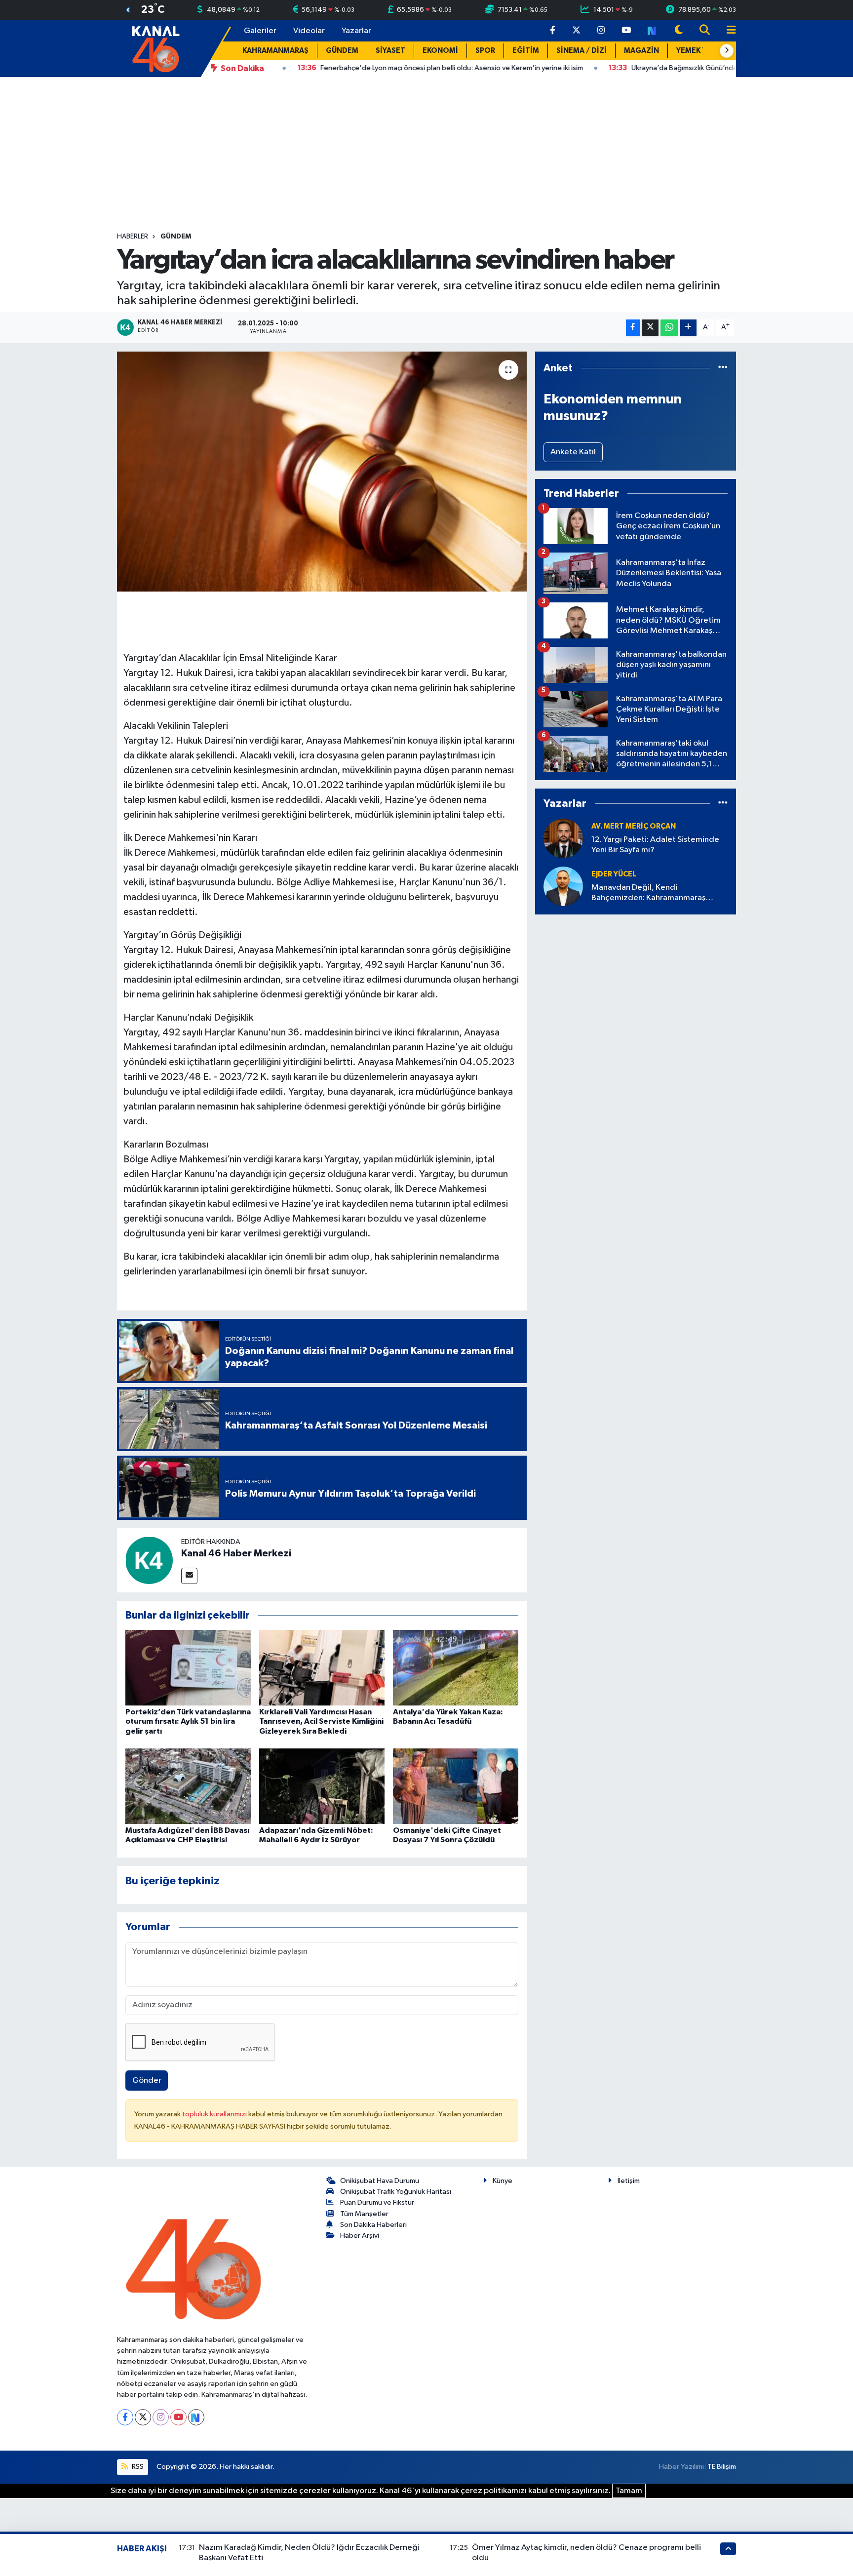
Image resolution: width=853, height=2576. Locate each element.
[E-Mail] (189, 1576)
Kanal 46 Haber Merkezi (236, 1553)
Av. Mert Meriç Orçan (634, 826)
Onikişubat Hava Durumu (380, 2181)
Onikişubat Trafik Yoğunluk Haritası (396, 2192)
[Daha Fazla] (688, 328)
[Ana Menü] (727, 31)
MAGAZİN (641, 51)
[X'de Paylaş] (650, 328)
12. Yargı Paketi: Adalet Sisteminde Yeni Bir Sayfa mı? (655, 845)
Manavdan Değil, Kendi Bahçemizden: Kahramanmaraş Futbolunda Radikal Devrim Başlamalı (659, 893)
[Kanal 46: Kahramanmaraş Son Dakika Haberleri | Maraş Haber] (155, 48)
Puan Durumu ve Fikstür (377, 2202)
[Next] (196, 2417)
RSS (137, 2467)
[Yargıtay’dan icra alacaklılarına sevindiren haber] (322, 472)
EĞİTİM (526, 51)
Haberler (133, 237)
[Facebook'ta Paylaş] (633, 328)
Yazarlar (356, 31)
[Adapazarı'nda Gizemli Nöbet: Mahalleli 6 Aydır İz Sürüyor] (322, 1786)
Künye (503, 2181)
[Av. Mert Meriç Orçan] (563, 838)
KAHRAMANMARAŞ (275, 51)
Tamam (629, 2491)
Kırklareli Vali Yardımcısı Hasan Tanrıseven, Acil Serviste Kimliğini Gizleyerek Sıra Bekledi (321, 1721)
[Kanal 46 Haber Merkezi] (149, 1560)
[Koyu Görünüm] (679, 31)
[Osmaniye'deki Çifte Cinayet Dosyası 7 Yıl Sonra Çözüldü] (456, 1786)
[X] (143, 2417)
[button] (727, 51)
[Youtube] (178, 2417)
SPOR (485, 51)
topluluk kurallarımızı (215, 2114)
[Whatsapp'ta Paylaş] (669, 328)
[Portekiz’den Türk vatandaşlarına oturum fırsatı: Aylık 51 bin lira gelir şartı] (188, 1668)
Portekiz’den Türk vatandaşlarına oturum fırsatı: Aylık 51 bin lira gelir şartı (188, 1721)
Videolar (309, 31)
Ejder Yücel (614, 874)
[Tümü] (723, 368)
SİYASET (390, 51)
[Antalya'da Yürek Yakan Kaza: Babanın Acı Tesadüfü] (456, 1668)
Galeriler (260, 31)
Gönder (147, 2081)
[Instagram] (161, 2417)
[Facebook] (125, 2417)
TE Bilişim (722, 2467)
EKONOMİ (440, 51)
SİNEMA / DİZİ (582, 51)
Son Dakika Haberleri (373, 2225)
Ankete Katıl (573, 452)
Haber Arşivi (360, 2236)
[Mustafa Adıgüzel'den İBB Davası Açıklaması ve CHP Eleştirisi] (188, 1786)
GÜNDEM (342, 51)
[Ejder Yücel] (563, 886)
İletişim (629, 2181)
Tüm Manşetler (364, 2214)
